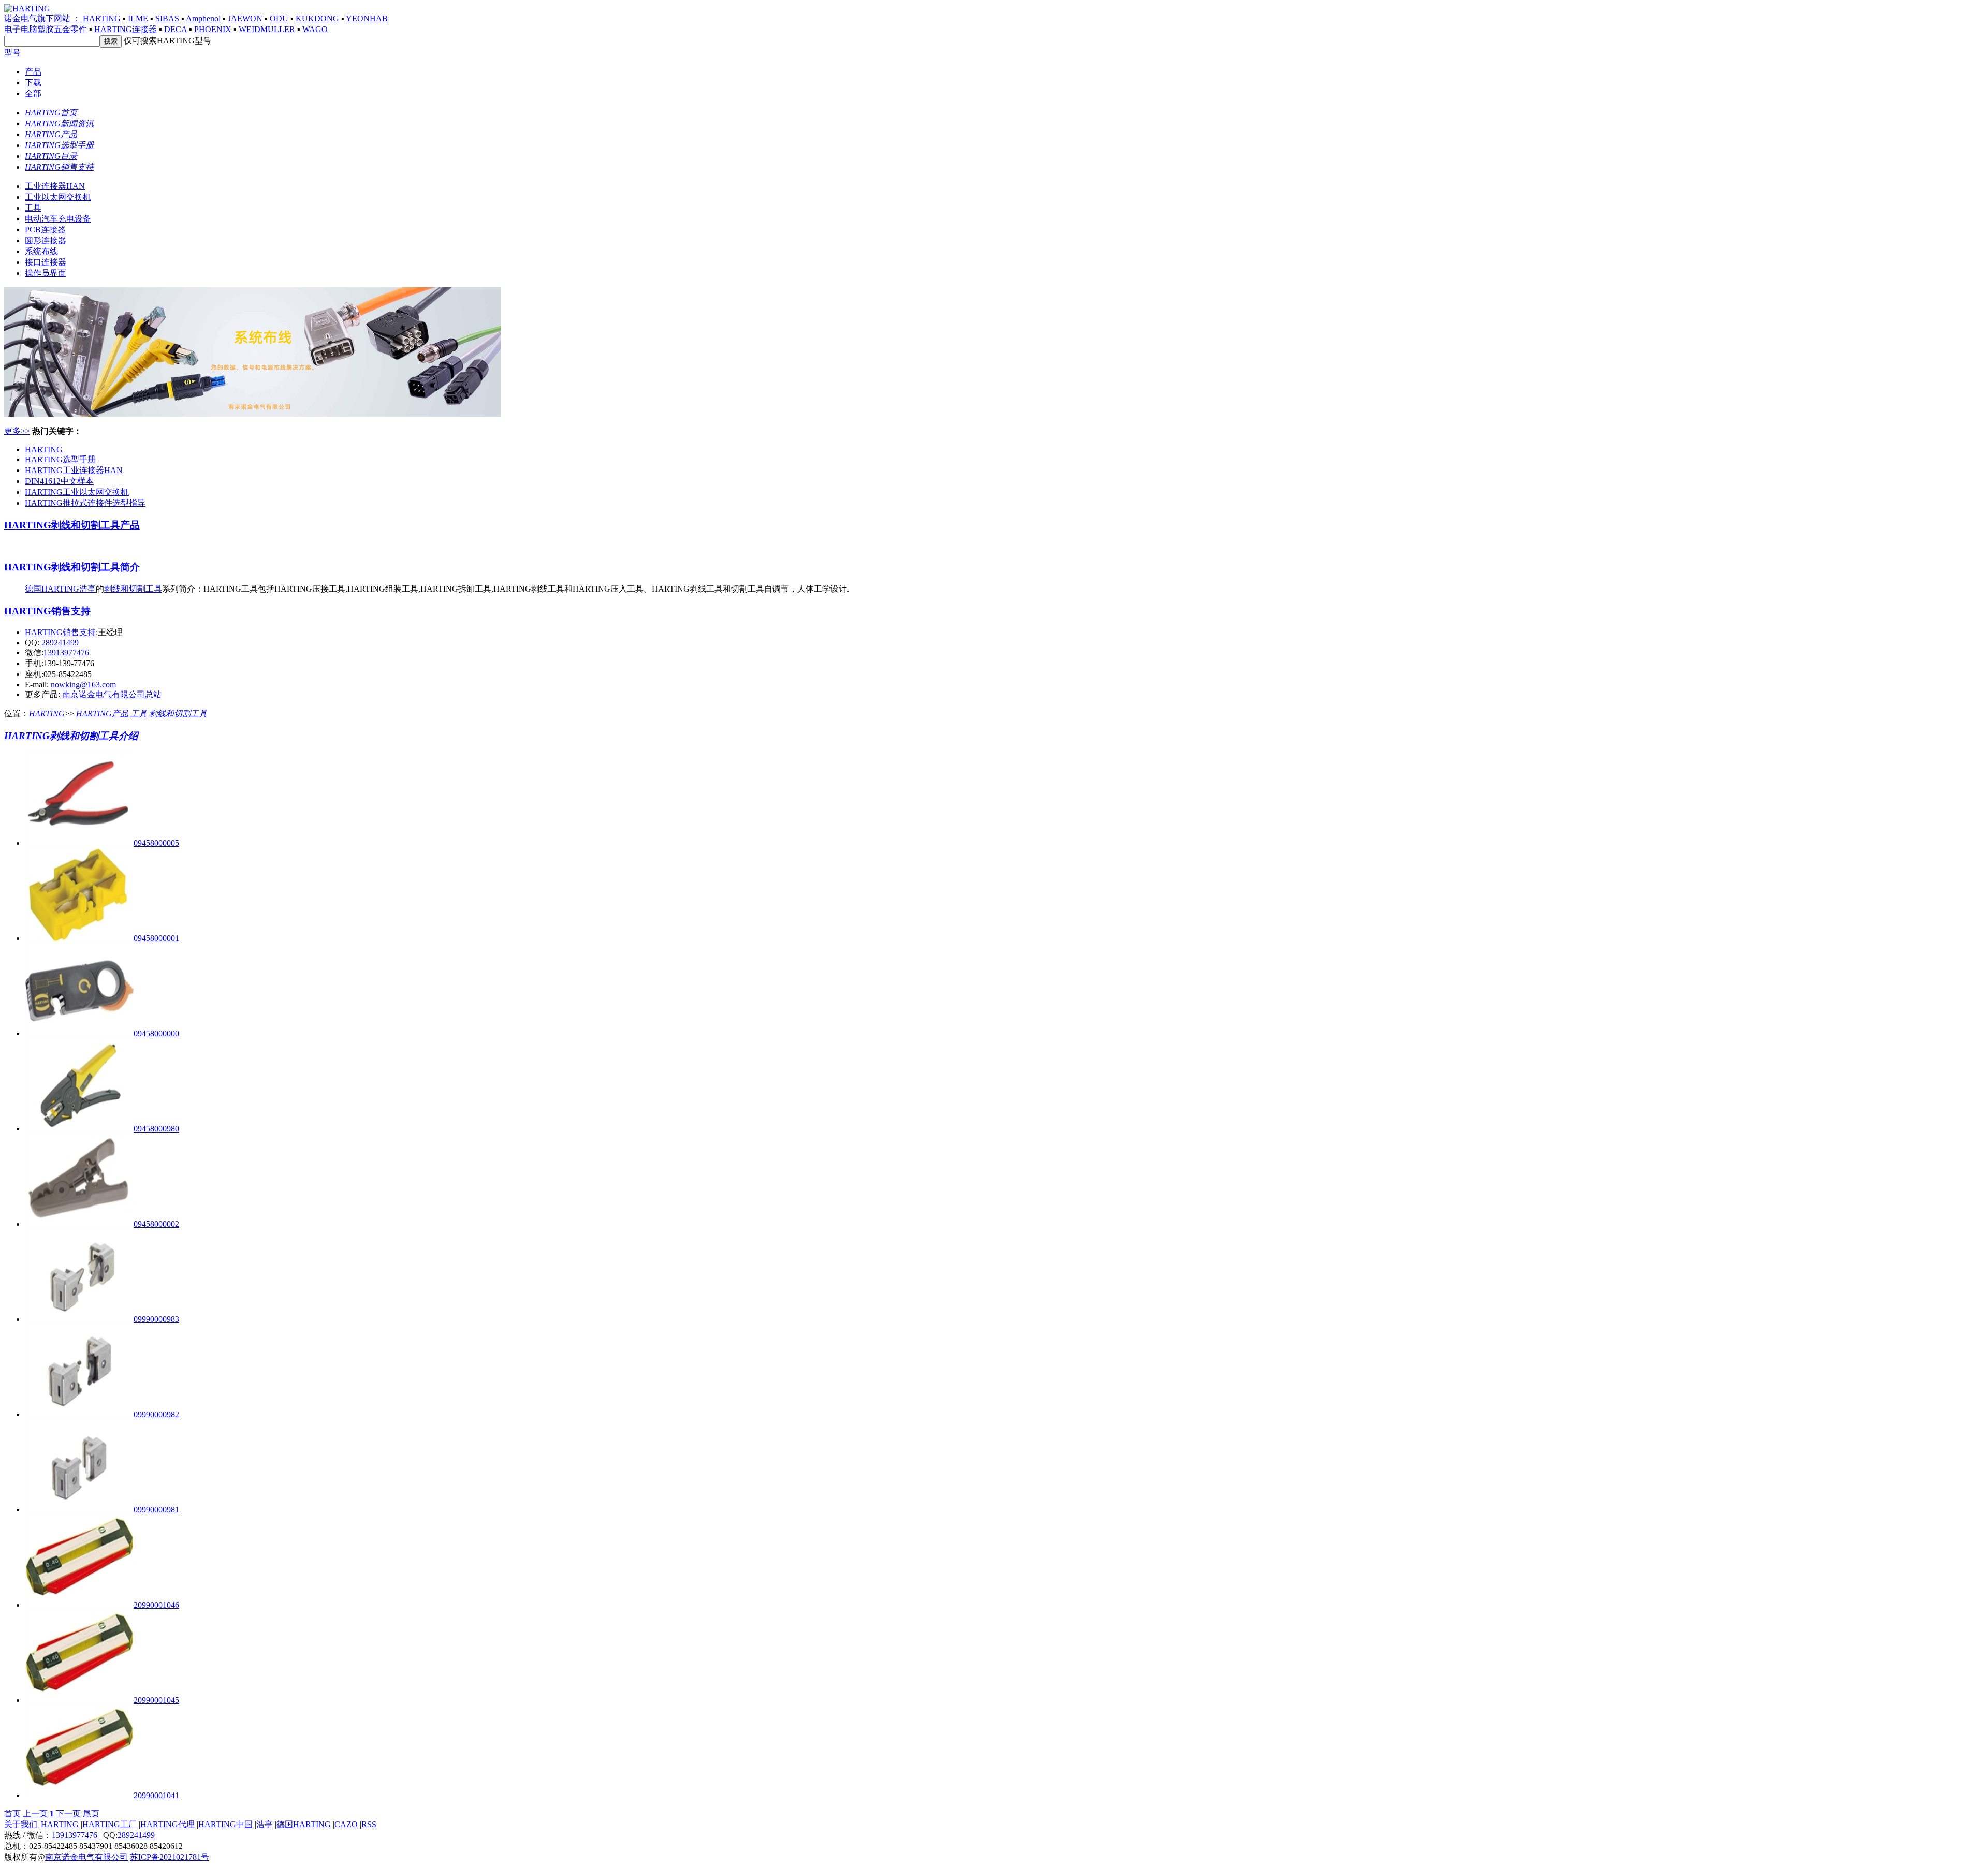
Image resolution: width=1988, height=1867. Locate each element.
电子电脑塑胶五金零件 (46, 29)
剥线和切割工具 (133, 589)
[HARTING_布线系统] (253, 414)
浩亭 (87, 589)
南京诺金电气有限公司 (86, 1857)
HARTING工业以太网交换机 (77, 492)
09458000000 (156, 1033)
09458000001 (156, 938)
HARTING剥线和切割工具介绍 (71, 736)
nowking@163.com (83, 685)
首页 (12, 1813)
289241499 (60, 643)
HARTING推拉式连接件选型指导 (85, 503)
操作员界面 (46, 273)
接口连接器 (46, 262)
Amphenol (203, 18)
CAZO (346, 1824)
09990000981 (156, 1510)
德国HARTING (52, 589)
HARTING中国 (225, 1824)
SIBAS (167, 18)
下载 (33, 83)
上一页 (35, 1813)
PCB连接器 (45, 230)
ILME (138, 18)
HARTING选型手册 (60, 459)
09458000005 (156, 843)
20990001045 (156, 1700)
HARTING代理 (167, 1824)
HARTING (102, 18)
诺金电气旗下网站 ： (42, 18)
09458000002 (156, 1224)
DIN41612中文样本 (59, 481)
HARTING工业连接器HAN (74, 470)
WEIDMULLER (267, 29)
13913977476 (66, 652)
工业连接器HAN (55, 186)
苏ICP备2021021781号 (170, 1857)
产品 (33, 72)
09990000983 (156, 1319)
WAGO (315, 29)
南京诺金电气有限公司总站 (111, 694)
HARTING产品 (102, 714)
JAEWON (245, 18)
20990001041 (156, 1795)
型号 (12, 53)
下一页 (68, 1813)
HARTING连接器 (126, 29)
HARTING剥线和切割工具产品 (72, 525)
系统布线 (41, 251)
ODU (279, 18)
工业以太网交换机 (58, 197)
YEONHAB (367, 18)
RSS (369, 1824)
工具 (33, 208)
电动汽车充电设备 (58, 219)
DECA (176, 29)
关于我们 (21, 1824)
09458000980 (156, 1129)
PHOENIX (213, 29)
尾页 (91, 1813)
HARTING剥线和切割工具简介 (72, 567)
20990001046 (156, 1605)
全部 (33, 93)
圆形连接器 (46, 240)
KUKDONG (317, 18)
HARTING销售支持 (47, 611)
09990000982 (156, 1414)
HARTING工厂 (109, 1824)
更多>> (17, 431)
